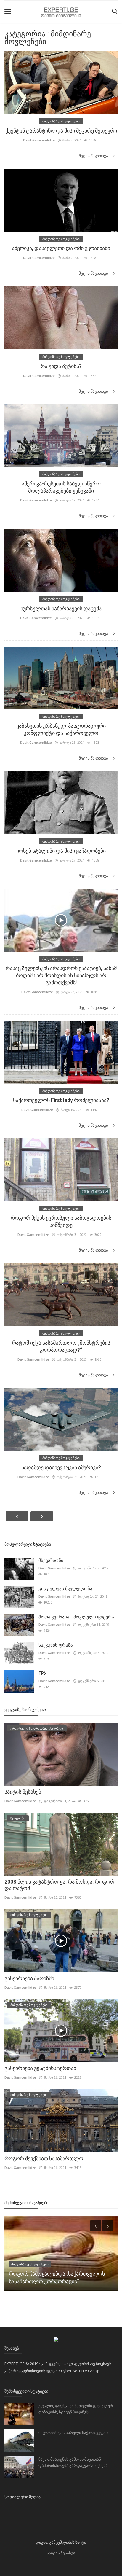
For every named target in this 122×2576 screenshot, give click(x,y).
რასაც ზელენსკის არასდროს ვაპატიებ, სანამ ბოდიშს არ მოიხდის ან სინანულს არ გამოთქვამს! (61, 975)
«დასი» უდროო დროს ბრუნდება (49, 2281)
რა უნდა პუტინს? (61, 366)
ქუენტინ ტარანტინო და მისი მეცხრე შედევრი (61, 131)
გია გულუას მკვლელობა (65, 1589)
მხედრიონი (51, 1561)
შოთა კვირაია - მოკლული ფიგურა (76, 1617)
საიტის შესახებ (23, 1792)
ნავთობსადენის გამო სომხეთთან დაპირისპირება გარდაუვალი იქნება (73, 2462)
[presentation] (96, 2226)
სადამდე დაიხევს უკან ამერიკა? (61, 1467)
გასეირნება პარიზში (29, 1978)
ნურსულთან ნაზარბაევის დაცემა (61, 608)
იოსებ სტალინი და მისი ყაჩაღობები (61, 851)
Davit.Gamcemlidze (39, 140)
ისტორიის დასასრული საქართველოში (75, 2433)
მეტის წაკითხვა (94, 156)
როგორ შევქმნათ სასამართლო (44, 2158)
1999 (15, 2272)
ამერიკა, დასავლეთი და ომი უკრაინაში (61, 248)
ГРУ (42, 1673)
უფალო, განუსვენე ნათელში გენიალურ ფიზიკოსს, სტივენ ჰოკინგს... (76, 2409)
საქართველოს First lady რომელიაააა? (61, 1100)
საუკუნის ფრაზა (56, 1645)
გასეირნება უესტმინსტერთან (40, 2068)
